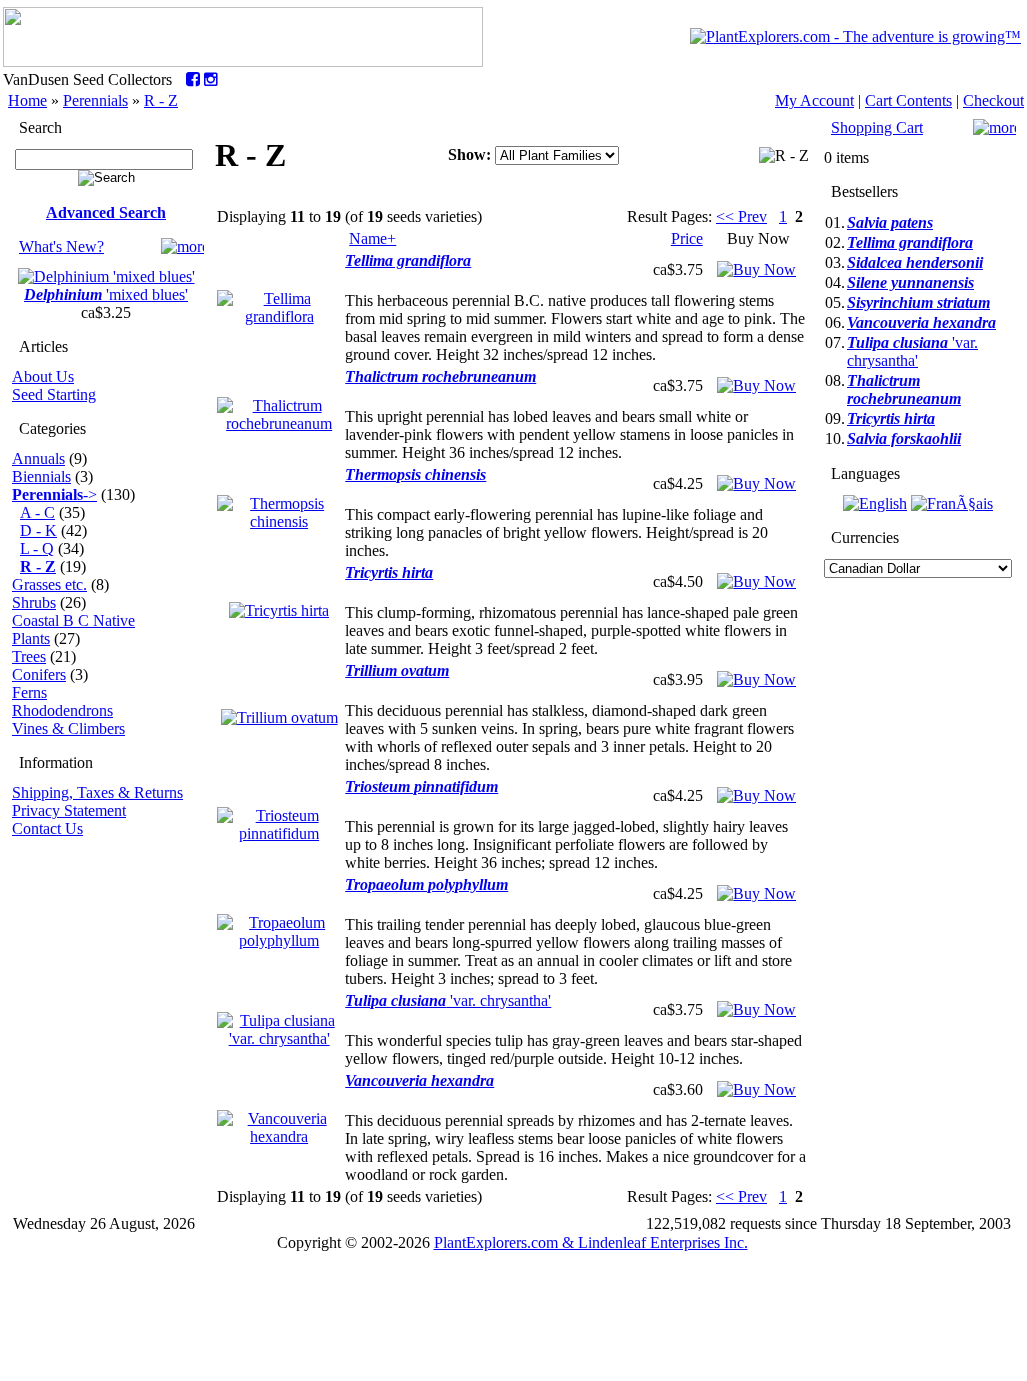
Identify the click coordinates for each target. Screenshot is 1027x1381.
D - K (38, 530)
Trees (29, 656)
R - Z (161, 100)
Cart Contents (908, 100)
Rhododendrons (62, 710)
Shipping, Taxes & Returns (97, 792)
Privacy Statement (69, 810)
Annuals (38, 458)
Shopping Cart (877, 127)
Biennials (41, 476)
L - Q (37, 548)
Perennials (95, 100)
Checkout (993, 100)
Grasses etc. (49, 584)
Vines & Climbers (68, 728)
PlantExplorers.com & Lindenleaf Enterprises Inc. (591, 1242)
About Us (43, 376)
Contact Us (47, 828)
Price (687, 238)
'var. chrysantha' (448, 1000)
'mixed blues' (106, 294)
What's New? (61, 246)
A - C (37, 512)
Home (27, 100)
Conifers (39, 674)
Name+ (372, 238)
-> (54, 494)
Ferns (29, 692)
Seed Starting (54, 394)
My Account (814, 100)
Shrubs (34, 602)
